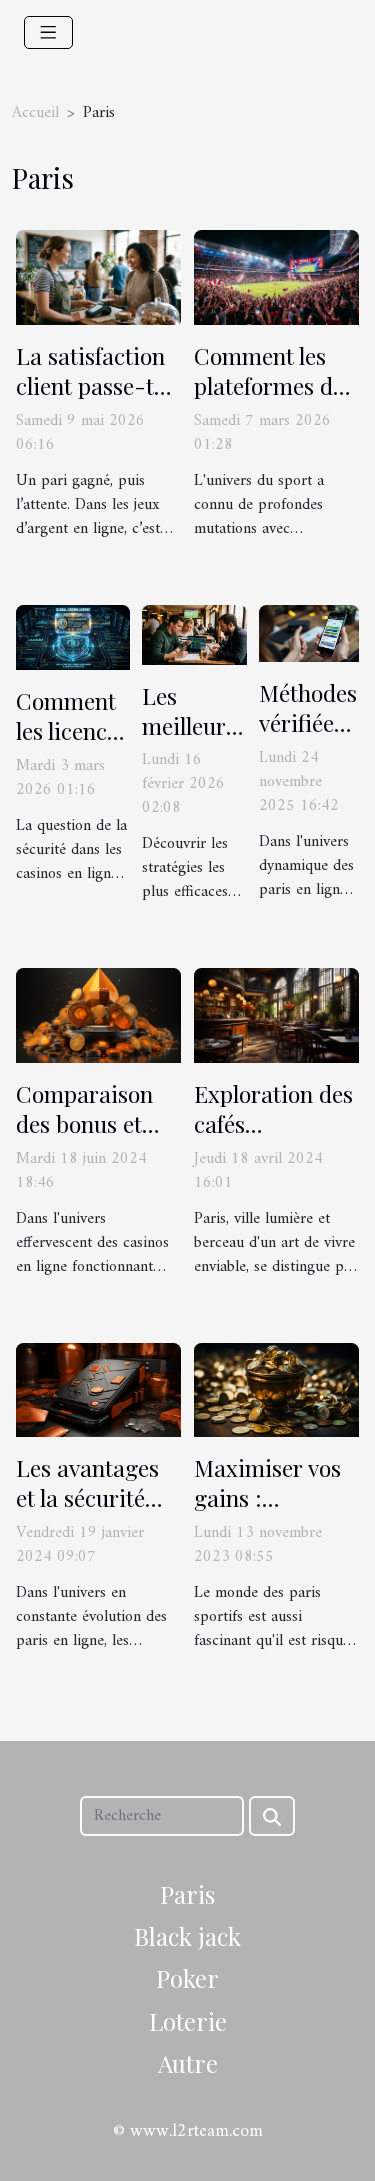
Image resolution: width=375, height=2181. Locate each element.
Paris (187, 1894)
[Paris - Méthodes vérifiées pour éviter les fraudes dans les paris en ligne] (309, 633)
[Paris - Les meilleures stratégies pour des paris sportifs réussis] (194, 634)
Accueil (35, 113)
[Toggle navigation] (48, 32)
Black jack (187, 1936)
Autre (188, 2063)
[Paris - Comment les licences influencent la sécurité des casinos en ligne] (73, 637)
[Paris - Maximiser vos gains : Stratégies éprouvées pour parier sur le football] (276, 1390)
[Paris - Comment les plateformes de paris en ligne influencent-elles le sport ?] (276, 277)
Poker (187, 1978)
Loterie (188, 2021)
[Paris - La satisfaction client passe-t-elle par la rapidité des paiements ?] (98, 277)
